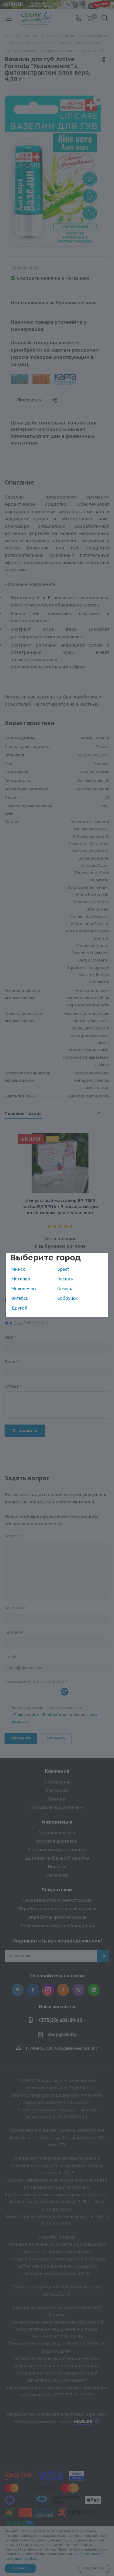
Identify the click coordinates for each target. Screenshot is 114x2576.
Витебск (20, 1298)
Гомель (65, 1289)
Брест (63, 1269)
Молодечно (24, 1289)
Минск (18, 1269)
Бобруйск (67, 1298)
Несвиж (65, 1279)
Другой (19, 1308)
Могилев (21, 1279)
